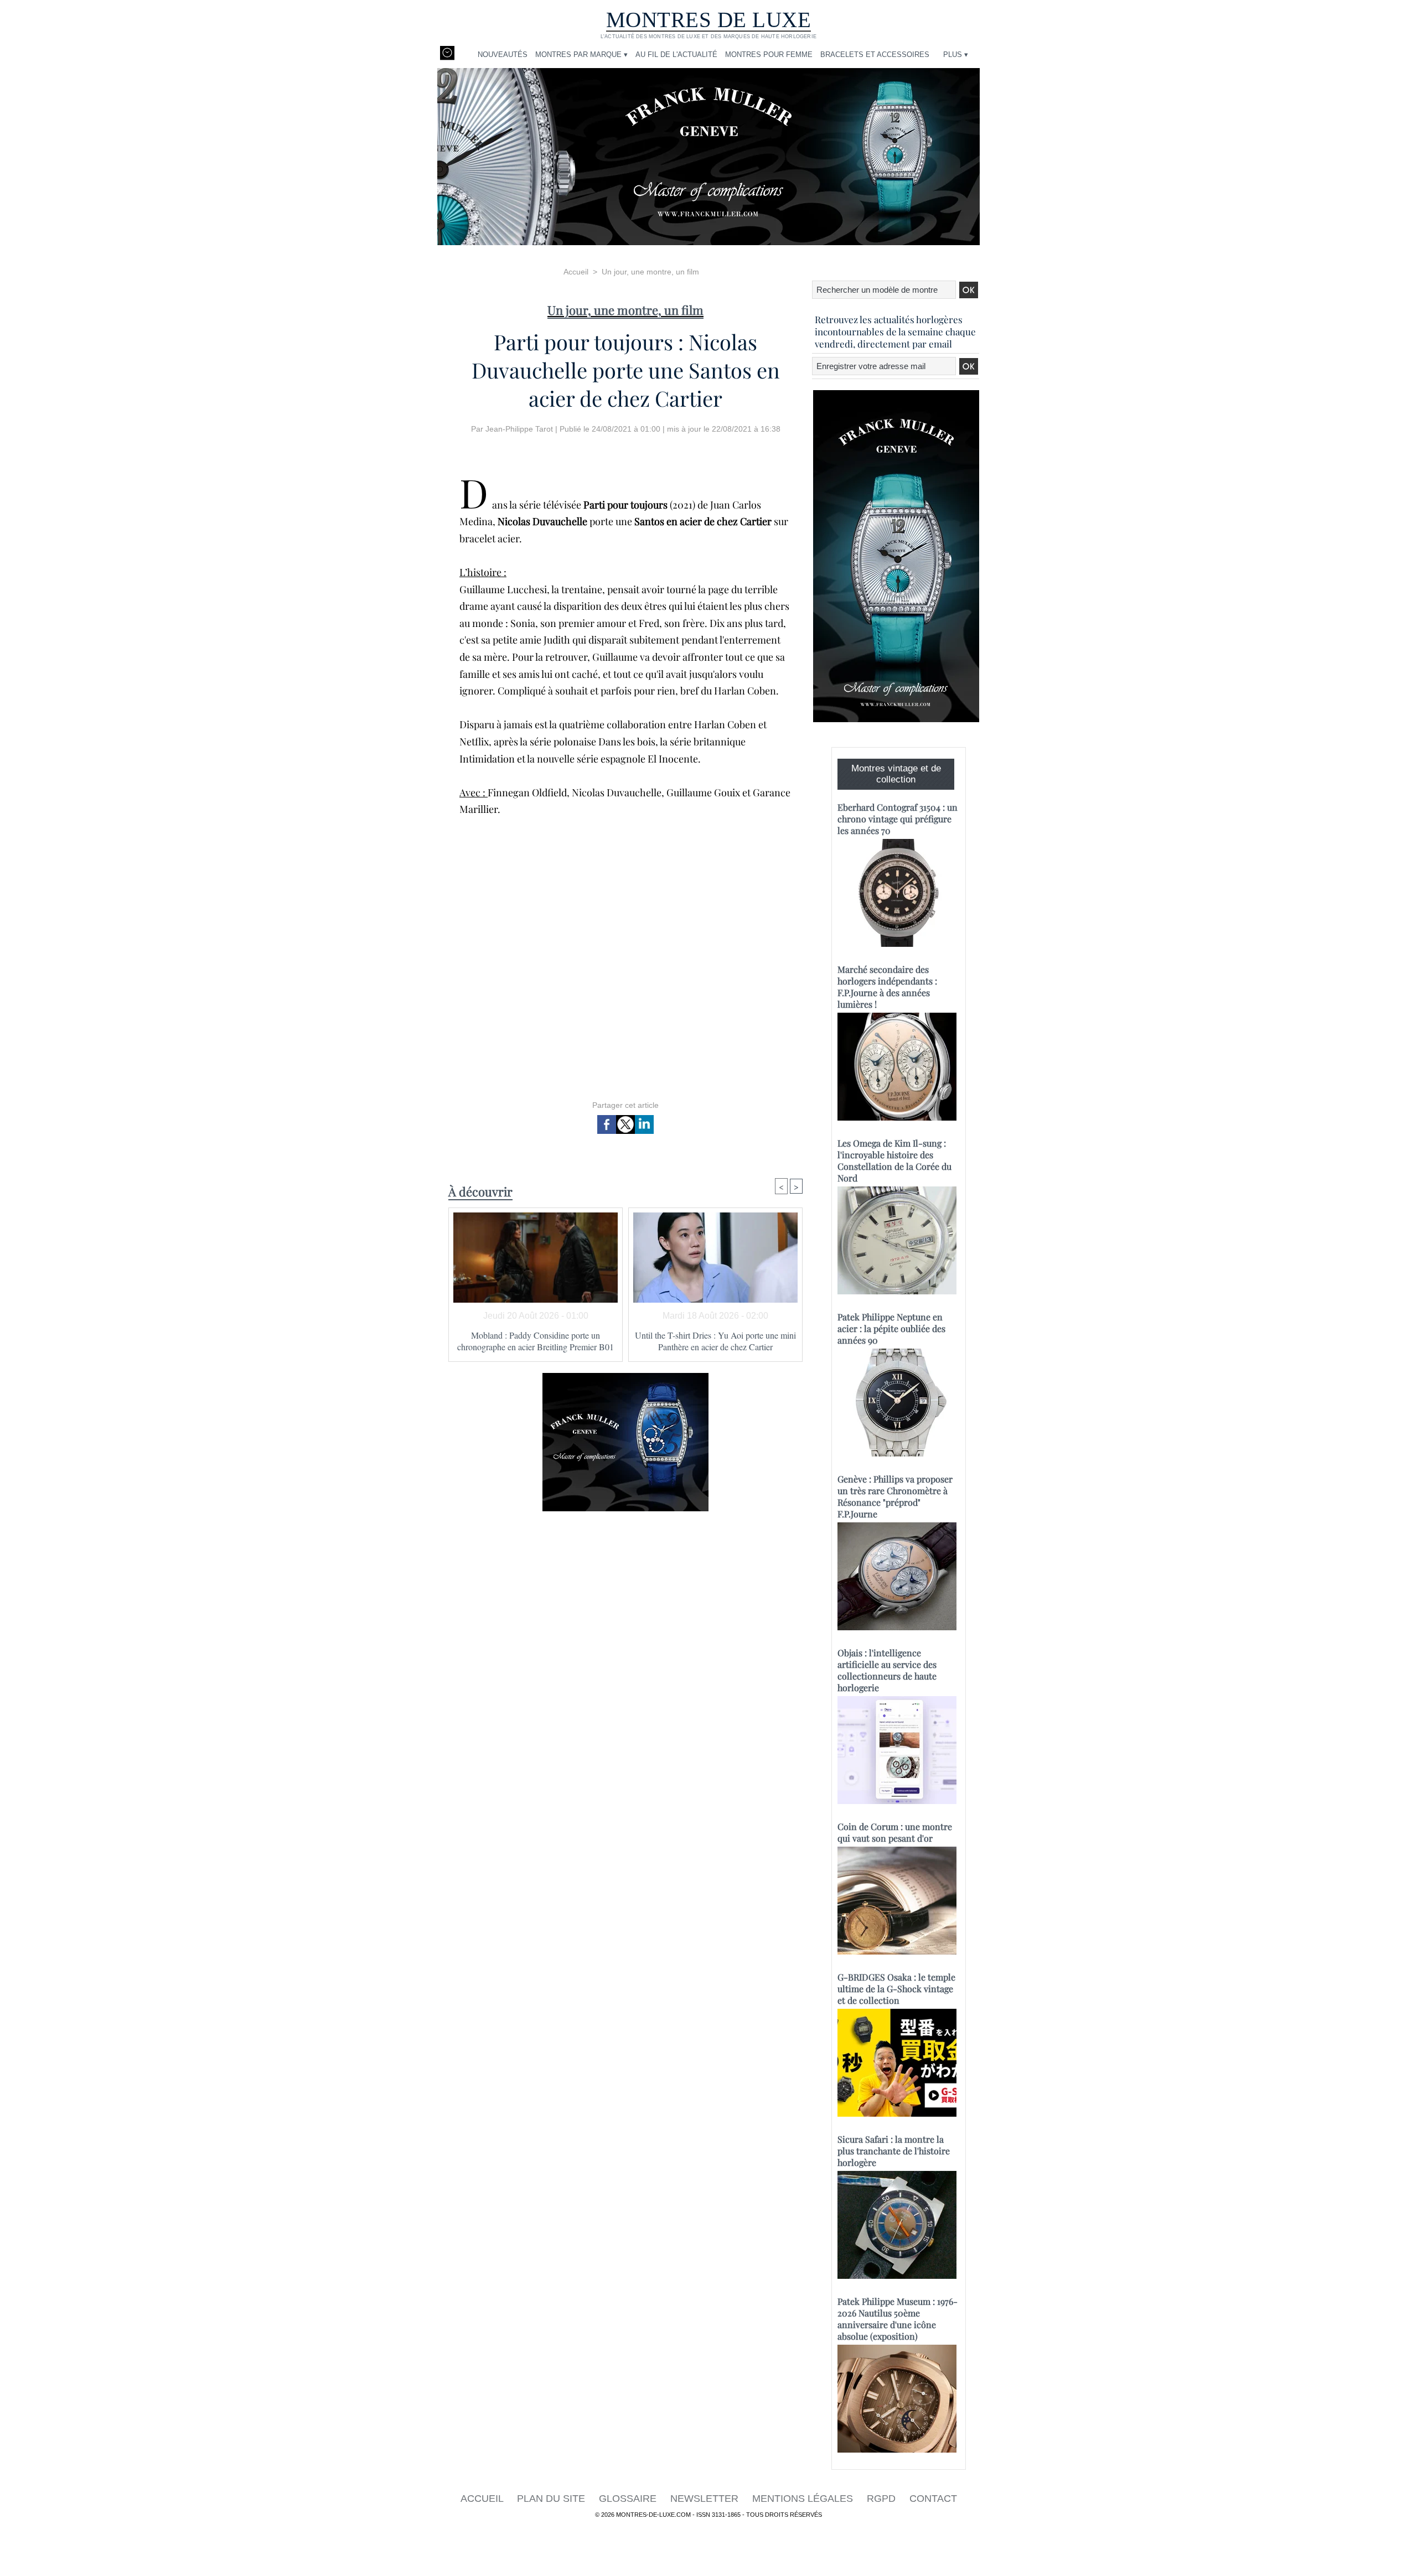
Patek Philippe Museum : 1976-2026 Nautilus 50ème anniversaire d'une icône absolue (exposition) (898, 2319)
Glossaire (629, 2499)
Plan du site (552, 2499)
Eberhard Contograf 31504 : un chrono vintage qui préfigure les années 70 (898, 819)
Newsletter (706, 2499)
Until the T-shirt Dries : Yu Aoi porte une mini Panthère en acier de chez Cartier (715, 1341)
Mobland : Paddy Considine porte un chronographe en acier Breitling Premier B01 (536, 1341)
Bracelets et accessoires (875, 55)
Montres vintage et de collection (896, 774)
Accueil (576, 272)
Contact (933, 2499)
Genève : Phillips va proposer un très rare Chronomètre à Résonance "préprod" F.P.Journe (895, 1496)
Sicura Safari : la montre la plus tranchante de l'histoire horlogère (894, 2151)
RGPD (883, 2499)
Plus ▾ (956, 55)
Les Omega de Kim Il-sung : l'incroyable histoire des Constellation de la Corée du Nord (894, 1160)
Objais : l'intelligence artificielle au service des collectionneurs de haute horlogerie (887, 1670)
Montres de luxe (709, 20)
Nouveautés (503, 55)
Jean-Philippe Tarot (519, 429)
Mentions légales (804, 2499)
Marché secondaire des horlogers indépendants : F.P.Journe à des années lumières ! (887, 987)
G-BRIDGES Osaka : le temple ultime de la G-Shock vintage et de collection (896, 1989)
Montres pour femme (769, 55)
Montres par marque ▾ (581, 55)
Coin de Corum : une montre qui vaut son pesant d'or (895, 1832)
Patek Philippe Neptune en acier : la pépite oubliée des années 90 (891, 1328)
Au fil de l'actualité (676, 55)
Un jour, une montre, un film (650, 272)
